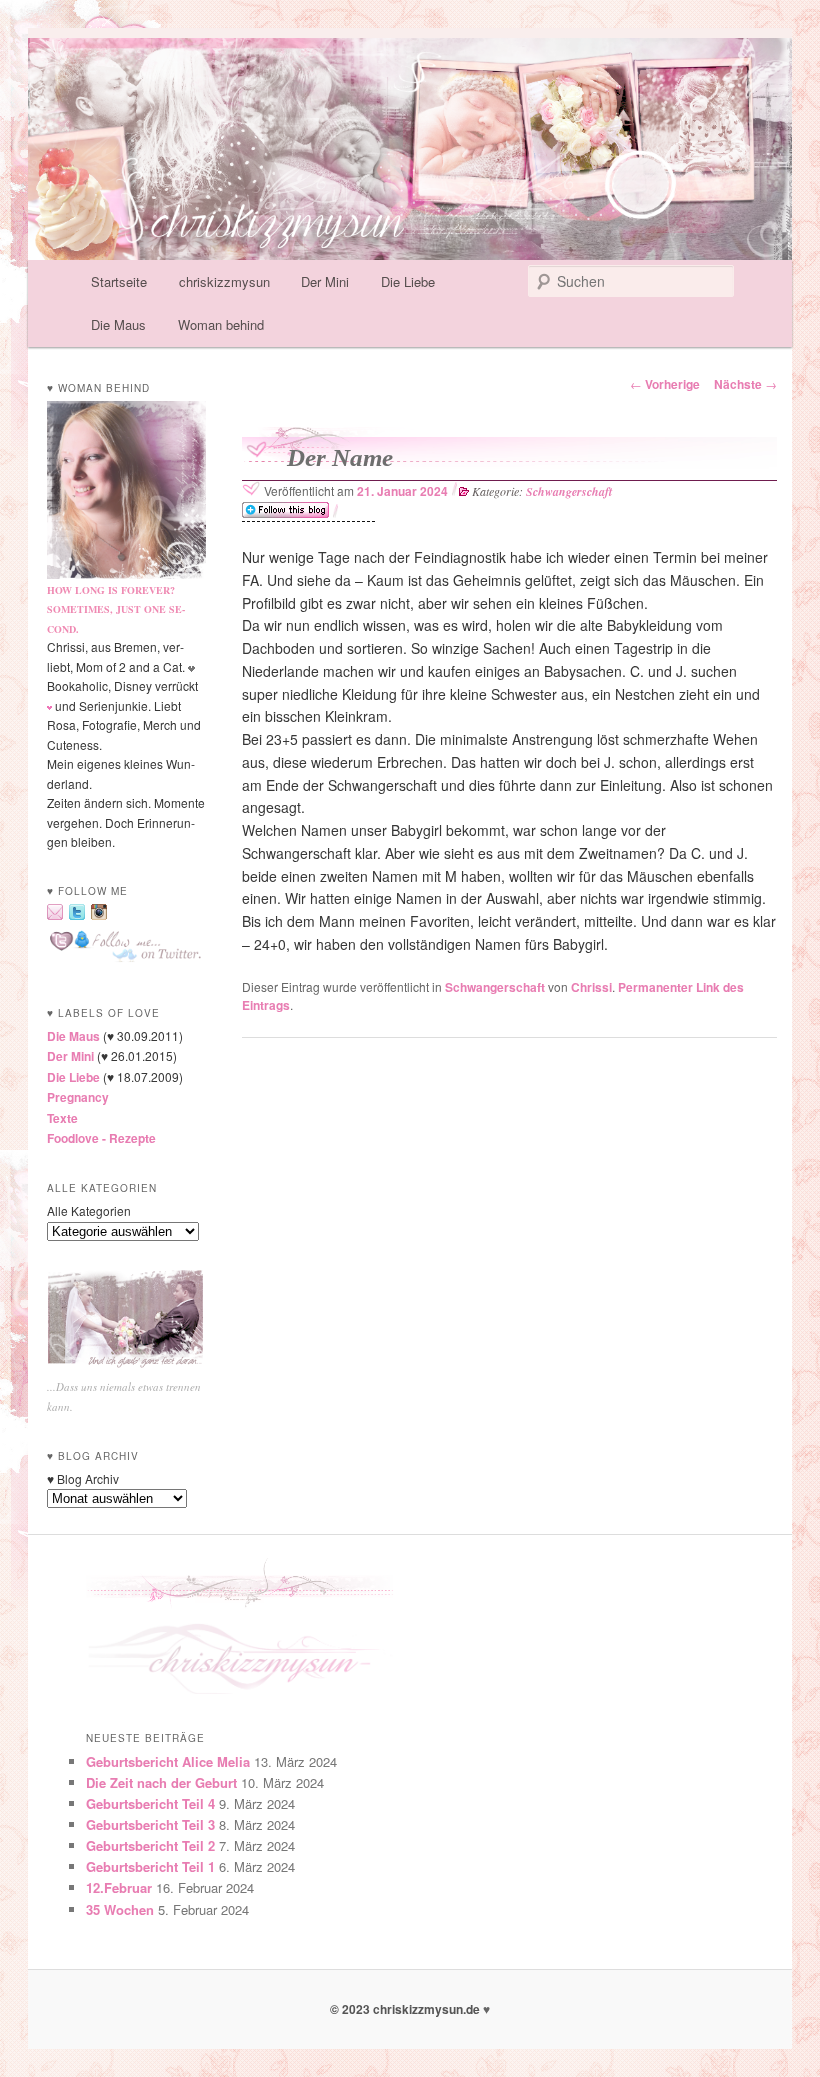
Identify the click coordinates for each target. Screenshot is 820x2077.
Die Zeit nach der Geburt (161, 1782)
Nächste (745, 384)
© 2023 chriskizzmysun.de (406, 2009)
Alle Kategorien (89, 1210)
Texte (62, 1118)
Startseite (119, 281)
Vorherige (665, 384)
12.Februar (119, 1887)
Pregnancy (78, 1097)
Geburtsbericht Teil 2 (150, 1845)
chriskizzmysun (224, 281)
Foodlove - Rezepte (101, 1138)
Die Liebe (408, 281)
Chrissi (591, 987)
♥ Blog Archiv (83, 1478)
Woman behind (221, 324)
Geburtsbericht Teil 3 (150, 1824)
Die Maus (118, 324)
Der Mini (325, 281)
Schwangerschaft (569, 491)
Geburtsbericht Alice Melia (168, 1761)
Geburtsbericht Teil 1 (150, 1866)
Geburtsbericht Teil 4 (150, 1803)
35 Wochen (120, 1909)
